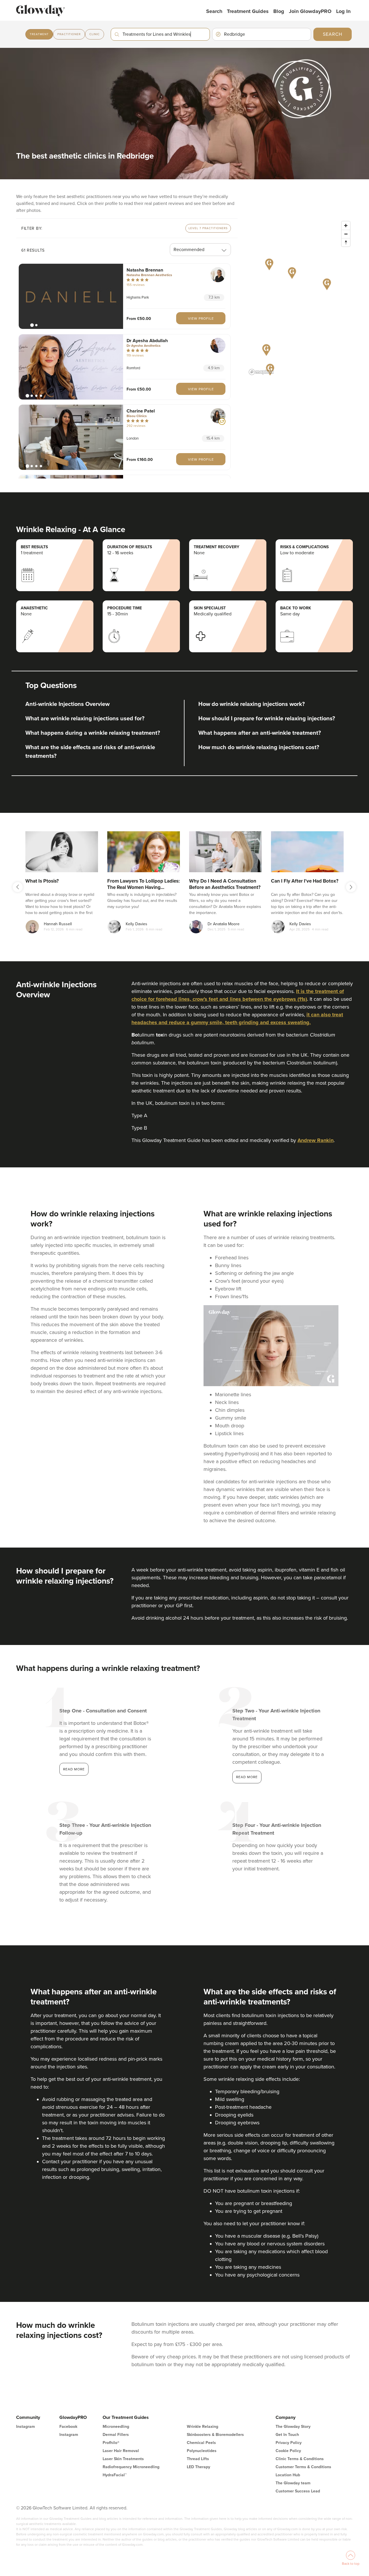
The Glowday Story (293, 2427)
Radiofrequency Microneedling (131, 2467)
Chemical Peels (201, 2443)
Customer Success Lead (298, 2491)
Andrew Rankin (316, 1140)
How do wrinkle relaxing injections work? (252, 704)
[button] (71, 296)
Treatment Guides (248, 11)
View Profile (201, 319)
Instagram (26, 2427)
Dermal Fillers (116, 2435)
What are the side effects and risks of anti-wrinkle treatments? (90, 752)
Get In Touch (287, 2435)
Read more (74, 1769)
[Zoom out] (346, 234)
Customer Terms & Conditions (303, 2467)
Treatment (39, 34)
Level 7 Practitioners (208, 228)
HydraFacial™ (115, 2475)
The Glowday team (293, 2483)
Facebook (68, 2427)
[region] (300, 298)
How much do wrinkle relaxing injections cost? (259, 747)
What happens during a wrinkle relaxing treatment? (93, 733)
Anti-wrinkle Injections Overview (67, 704)
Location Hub (288, 2475)
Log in (343, 11)
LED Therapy (198, 2467)
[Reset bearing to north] (346, 242)
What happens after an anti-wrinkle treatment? (260, 733)
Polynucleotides (202, 2451)
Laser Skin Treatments (123, 2459)
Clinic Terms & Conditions (300, 2459)
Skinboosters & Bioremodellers (215, 2435)
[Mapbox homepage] (261, 372)
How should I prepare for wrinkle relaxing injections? (267, 719)
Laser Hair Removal (121, 2451)
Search (214, 11)
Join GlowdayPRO (310, 11)
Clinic (95, 34)
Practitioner (69, 34)
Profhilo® (111, 2443)
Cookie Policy (288, 2451)
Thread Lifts (198, 2459)
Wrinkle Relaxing (203, 2427)
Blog (279, 11)
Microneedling (116, 2427)
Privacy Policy (289, 2443)
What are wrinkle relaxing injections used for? (85, 719)
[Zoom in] (346, 226)
